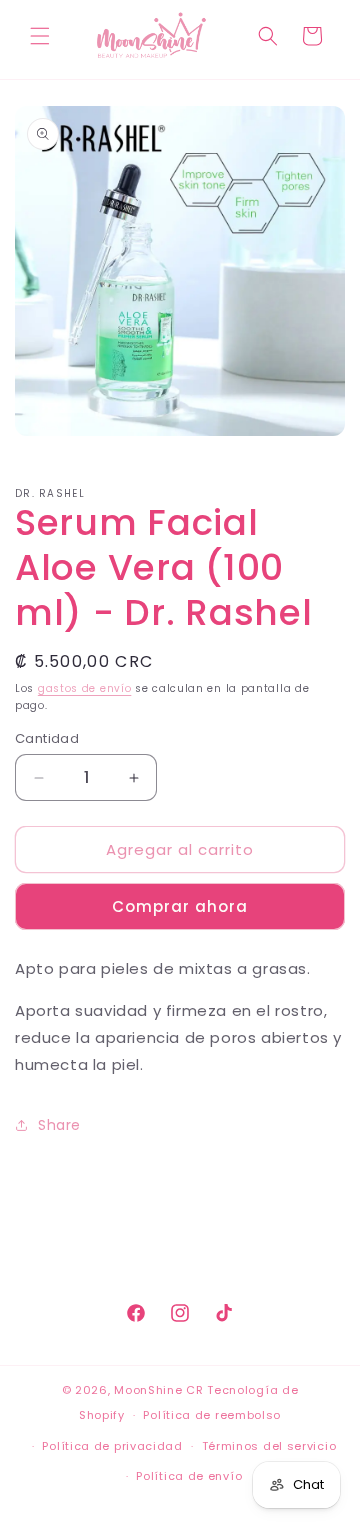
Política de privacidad (112, 1446)
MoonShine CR (158, 1390)
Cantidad (47, 738)
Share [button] (59, 1125)
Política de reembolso (212, 1415)
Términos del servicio (269, 1446)
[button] (40, 36)
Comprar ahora (180, 906)
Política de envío (189, 1476)
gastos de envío (85, 688)
